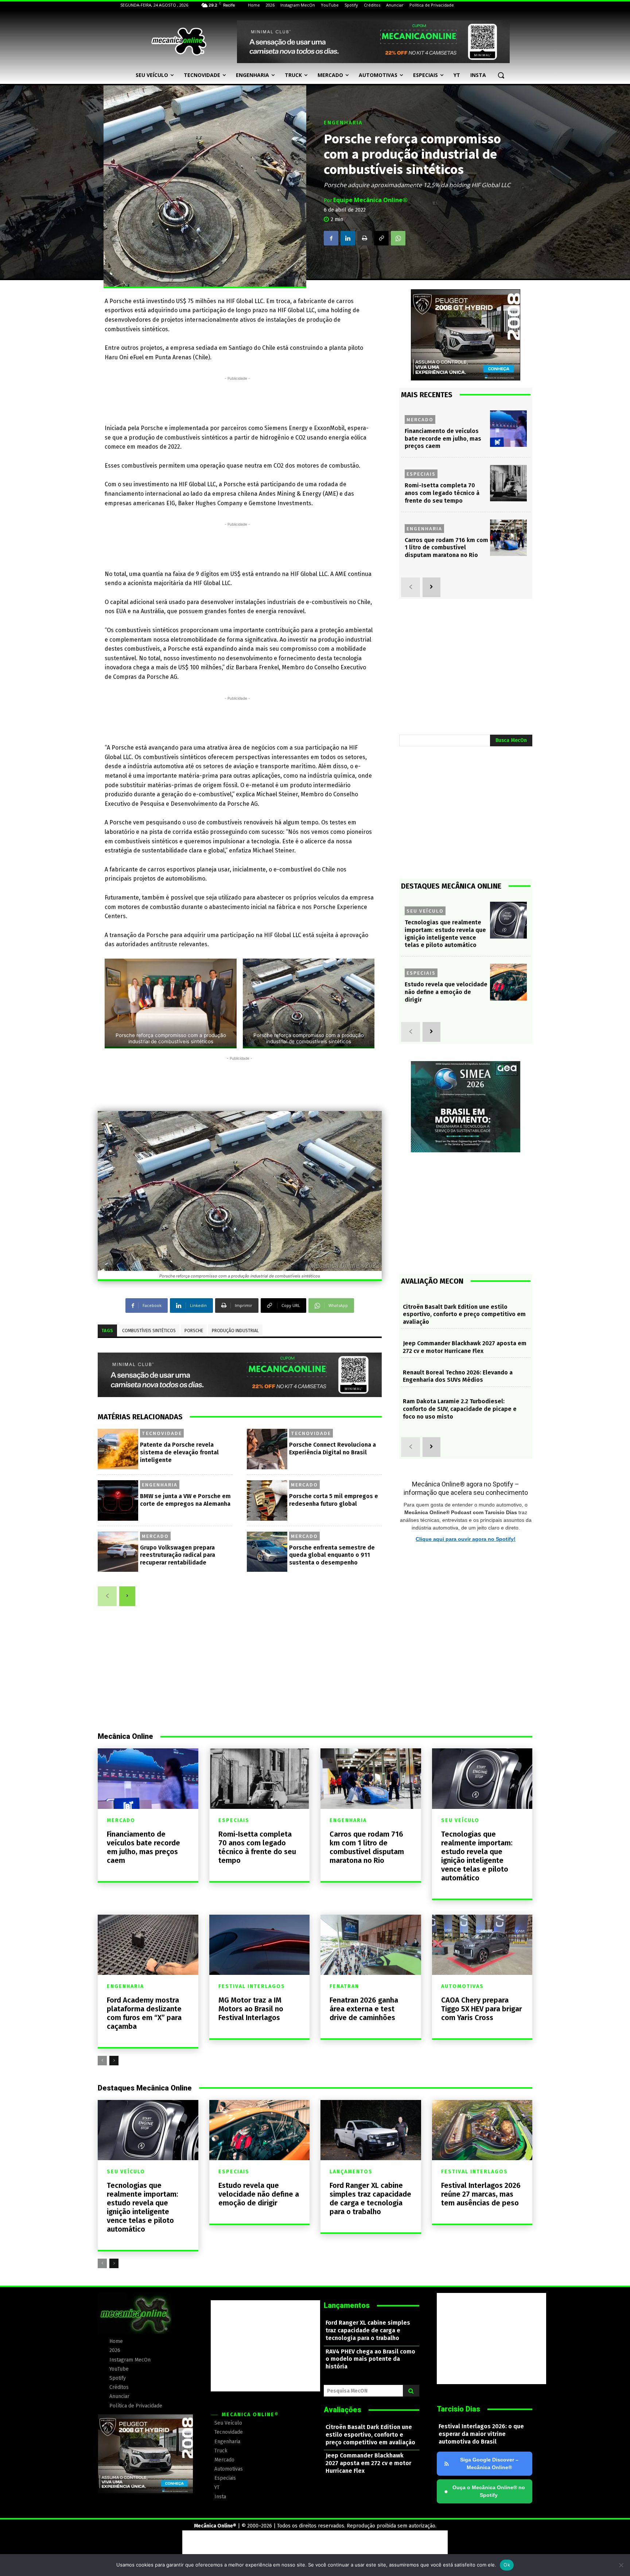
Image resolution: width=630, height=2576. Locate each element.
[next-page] (127, 1596)
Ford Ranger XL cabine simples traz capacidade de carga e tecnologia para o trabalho (370, 2198)
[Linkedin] (348, 238)
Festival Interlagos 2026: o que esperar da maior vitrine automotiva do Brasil (481, 2434)
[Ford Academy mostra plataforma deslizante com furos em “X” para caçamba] (148, 1945)
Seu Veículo (425, 911)
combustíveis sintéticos (149, 1331)
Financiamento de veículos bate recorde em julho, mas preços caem (443, 439)
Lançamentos (351, 2172)
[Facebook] (331, 238)
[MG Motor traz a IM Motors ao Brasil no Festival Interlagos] (260, 1945)
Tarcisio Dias (458, 2409)
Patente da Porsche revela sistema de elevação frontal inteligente (179, 1452)
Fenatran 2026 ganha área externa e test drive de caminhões (364, 2009)
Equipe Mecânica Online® (370, 200)
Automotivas (462, 1987)
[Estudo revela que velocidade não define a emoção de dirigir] (508, 982)
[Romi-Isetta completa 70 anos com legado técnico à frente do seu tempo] (508, 483)
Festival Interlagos (252, 1987)
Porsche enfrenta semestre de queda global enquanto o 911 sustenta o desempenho (332, 1555)
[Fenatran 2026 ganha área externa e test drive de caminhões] (371, 1945)
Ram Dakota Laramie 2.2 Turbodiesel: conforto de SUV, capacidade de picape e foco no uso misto (460, 1409)
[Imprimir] (365, 238)
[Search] (411, 2391)
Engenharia (343, 123)
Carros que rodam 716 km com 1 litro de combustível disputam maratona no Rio (446, 548)
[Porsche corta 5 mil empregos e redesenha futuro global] (267, 1500)
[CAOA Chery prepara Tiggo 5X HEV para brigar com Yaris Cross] (482, 1945)
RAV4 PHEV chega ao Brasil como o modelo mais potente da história (370, 2359)
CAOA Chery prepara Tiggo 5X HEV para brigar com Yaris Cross (482, 2009)
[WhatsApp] (398, 238)
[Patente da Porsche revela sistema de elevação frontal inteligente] (118, 1449)
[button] (501, 75)
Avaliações (343, 2410)
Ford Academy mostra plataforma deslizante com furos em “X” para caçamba (144, 2013)
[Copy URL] (381, 238)
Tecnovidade (162, 1433)
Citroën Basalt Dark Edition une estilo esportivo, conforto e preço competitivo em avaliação (464, 1314)
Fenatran (344, 1987)
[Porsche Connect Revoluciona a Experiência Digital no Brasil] (267, 1449)
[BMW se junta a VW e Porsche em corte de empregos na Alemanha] (118, 1500)
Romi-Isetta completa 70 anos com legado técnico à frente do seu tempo (442, 493)
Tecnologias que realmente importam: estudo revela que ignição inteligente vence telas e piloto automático (477, 1856)
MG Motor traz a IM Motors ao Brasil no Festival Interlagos (251, 2009)
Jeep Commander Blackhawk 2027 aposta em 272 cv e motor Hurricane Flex (465, 1347)
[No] (621, 2565)
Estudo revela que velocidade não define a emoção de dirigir (446, 992)
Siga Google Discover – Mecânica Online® (489, 2463)
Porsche (194, 1331)
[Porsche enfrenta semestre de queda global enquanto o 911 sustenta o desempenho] (267, 1552)
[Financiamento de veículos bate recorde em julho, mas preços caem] (508, 429)
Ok (507, 2565)
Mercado (304, 1485)
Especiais (421, 474)
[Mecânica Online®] (179, 42)
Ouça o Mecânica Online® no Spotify (485, 2491)
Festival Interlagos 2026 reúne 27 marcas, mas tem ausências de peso (481, 2194)
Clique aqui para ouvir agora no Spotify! (466, 1539)
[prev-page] (107, 1596)
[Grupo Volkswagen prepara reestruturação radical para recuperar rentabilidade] (118, 1552)
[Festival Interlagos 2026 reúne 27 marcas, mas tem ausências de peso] (482, 2130)
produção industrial (235, 1331)
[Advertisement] (237, 399)
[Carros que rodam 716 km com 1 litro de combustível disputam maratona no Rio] (508, 538)
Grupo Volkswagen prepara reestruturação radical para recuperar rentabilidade (178, 1555)
